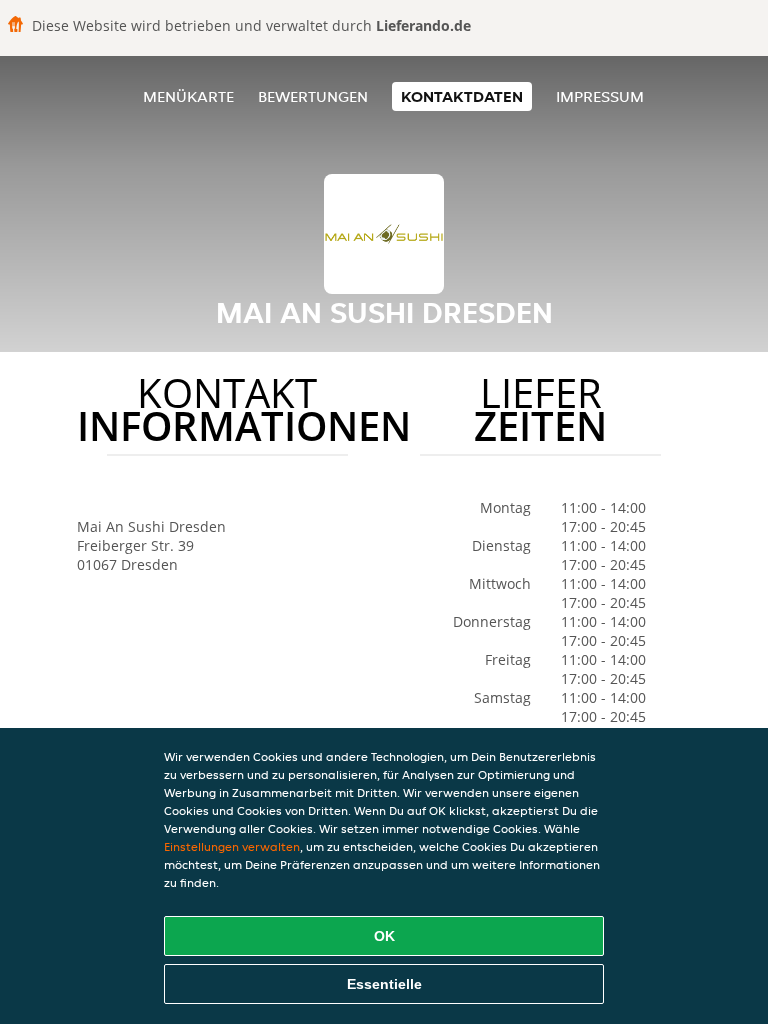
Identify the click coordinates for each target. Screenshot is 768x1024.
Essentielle (384, 984)
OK (384, 936)
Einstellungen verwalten (232, 846)
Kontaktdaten (462, 96)
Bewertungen (313, 96)
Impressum (600, 96)
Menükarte (188, 96)
